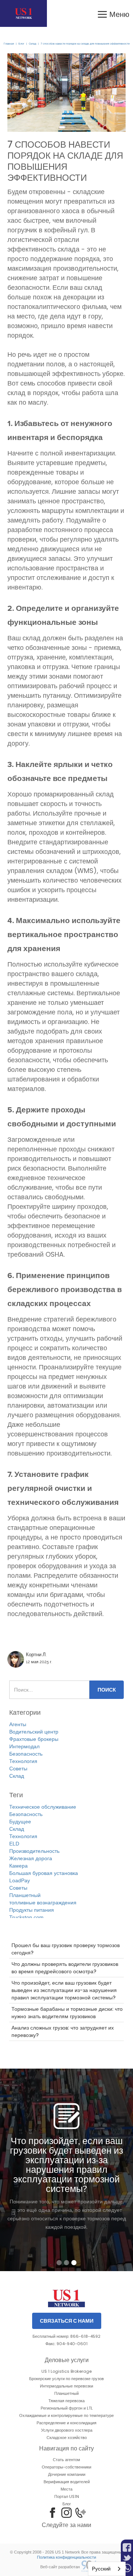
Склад (33, 44)
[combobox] (107, 2569)
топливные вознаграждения (43, 1903)
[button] (113, 13)
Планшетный (25, 1895)
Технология (23, 1761)
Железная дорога (31, 1858)
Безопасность (26, 1754)
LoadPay (20, 1880)
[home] (23, 13)
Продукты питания (32, 1910)
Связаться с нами (67, 2321)
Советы (18, 1769)
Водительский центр (34, 1732)
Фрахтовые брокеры (34, 1739)
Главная (9, 44)
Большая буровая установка (44, 1873)
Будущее (20, 1822)
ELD (14, 1844)
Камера (18, 1866)
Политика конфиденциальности (66, 2557)
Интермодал (24, 1746)
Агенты (18, 1724)
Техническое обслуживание (43, 1807)
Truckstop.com (26, 1917)
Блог (21, 44)
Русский (101, 2569)
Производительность (34, 1851)
